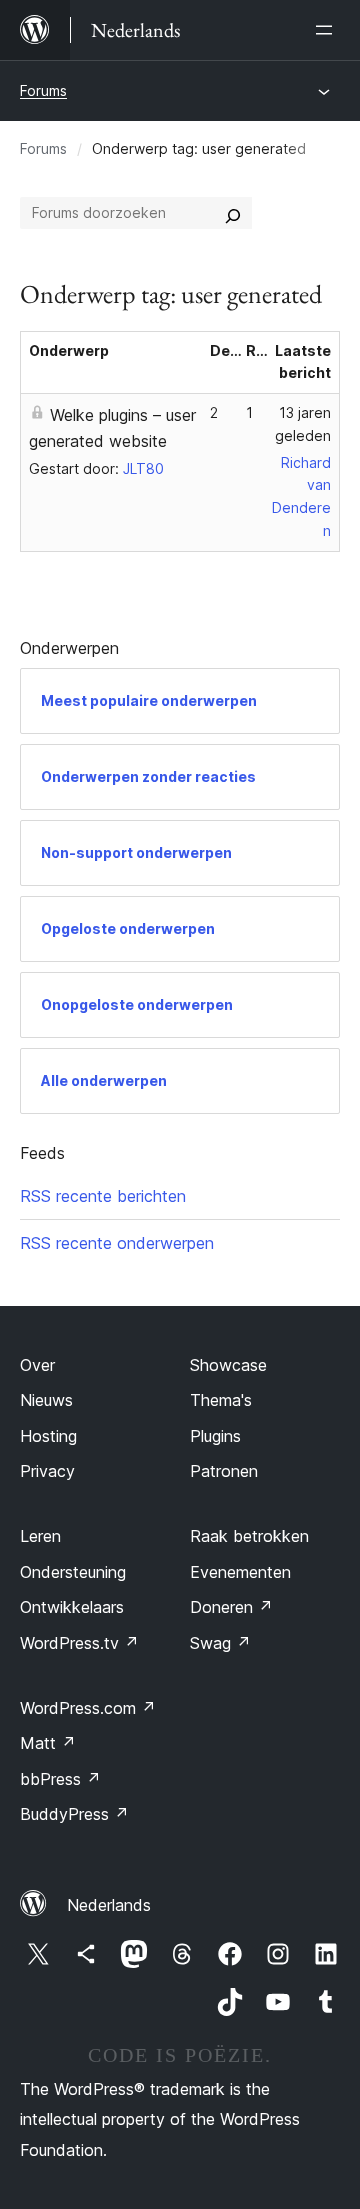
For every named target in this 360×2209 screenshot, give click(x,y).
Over (37, 1365)
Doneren (231, 1607)
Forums (43, 90)
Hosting (48, 1436)
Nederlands (109, 1905)
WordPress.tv (79, 1643)
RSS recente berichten (103, 1196)
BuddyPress (74, 1814)
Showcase (228, 1365)
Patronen (224, 1471)
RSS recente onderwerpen (117, 1243)
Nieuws (46, 1400)
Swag (220, 1643)
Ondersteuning (73, 1572)
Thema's (221, 1400)
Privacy (47, 1471)
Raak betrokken (249, 1536)
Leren (40, 1536)
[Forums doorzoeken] (233, 213)
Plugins (215, 1436)
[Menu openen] (328, 30)
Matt (48, 1743)
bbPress (60, 1779)
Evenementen (240, 1572)
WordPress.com (88, 1708)
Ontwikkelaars (72, 1607)
